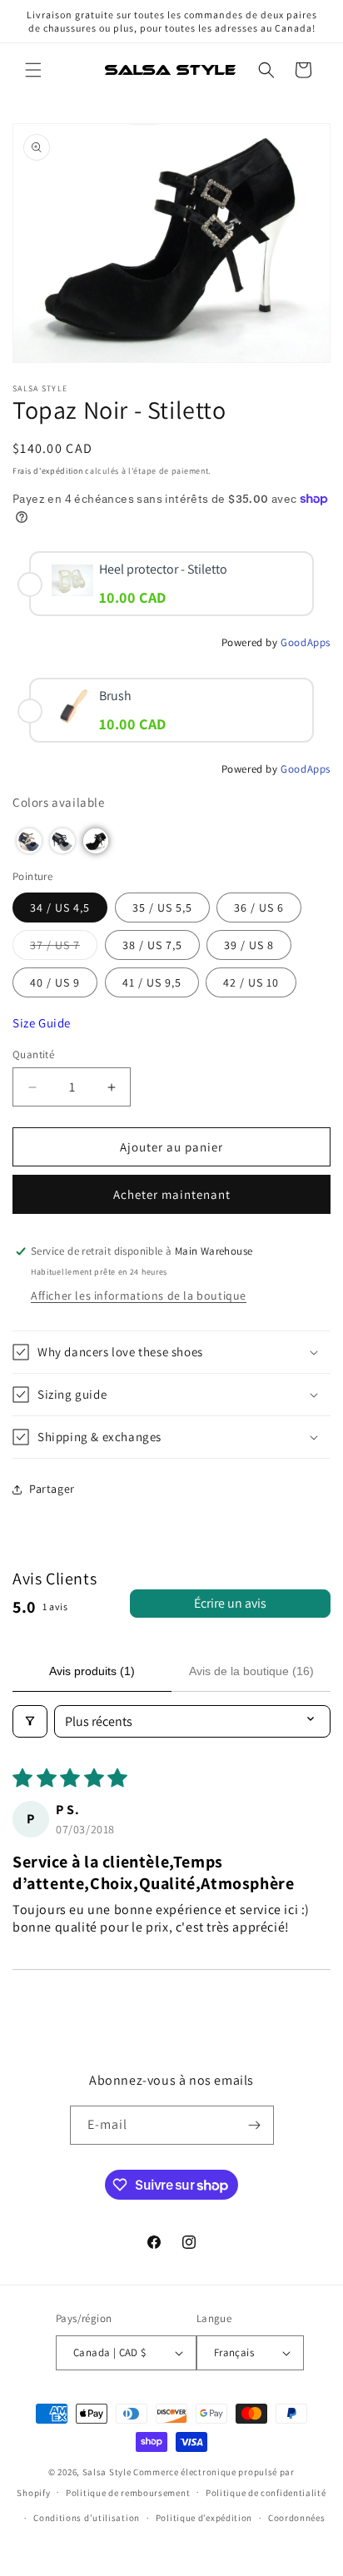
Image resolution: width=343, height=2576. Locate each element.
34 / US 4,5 (60, 908)
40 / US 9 (55, 982)
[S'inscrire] (255, 2125)
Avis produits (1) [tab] (92, 1671)
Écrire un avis (230, 1603)
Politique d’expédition (204, 2518)
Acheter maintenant (172, 1194)
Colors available (59, 802)
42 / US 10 (251, 982)
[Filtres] (30, 1721)
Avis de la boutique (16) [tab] (251, 1671)
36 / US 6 (259, 908)
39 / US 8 (249, 945)
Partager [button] (52, 1489)
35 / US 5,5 (162, 908)
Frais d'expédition (48, 471)
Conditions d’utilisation (87, 2518)
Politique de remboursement (128, 2493)
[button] (33, 70)
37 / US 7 (64, 948)
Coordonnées (297, 2518)
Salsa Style (107, 2472)
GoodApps (306, 642)
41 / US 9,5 (152, 982)
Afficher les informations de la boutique (139, 1295)
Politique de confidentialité (266, 2493)
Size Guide (42, 1023)
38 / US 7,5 (152, 945)
